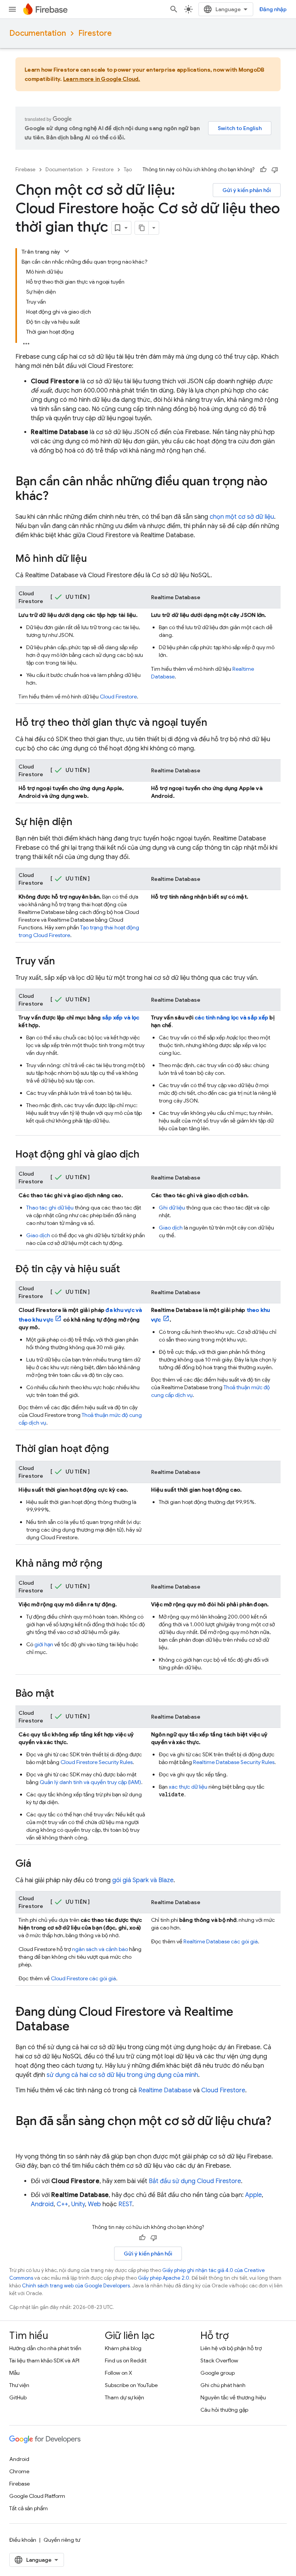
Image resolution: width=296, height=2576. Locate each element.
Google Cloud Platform (37, 2496)
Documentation (38, 33)
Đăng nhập (273, 9)
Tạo (128, 170)
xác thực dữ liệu (188, 1787)
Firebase (25, 170)
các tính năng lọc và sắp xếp (231, 1017)
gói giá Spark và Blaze (143, 1880)
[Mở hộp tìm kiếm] (174, 9)
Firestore (95, 33)
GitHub (18, 2397)
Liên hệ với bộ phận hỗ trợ (231, 2348)
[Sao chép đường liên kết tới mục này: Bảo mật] (62, 1694)
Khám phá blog (123, 2348)
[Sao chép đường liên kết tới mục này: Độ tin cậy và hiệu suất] (128, 1270)
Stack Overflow (219, 2360)
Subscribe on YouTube (131, 2385)
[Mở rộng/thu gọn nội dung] (67, 251)
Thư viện (19, 2385)
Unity (78, 2204)
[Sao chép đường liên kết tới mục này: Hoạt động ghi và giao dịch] (147, 1155)
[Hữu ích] (263, 170)
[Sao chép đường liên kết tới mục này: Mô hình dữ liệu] (94, 559)
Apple (253, 2195)
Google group (218, 2373)
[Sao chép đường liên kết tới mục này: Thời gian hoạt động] (117, 1449)
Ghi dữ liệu (172, 1208)
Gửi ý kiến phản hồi (247, 190)
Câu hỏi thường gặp (224, 2410)
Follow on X (119, 2373)
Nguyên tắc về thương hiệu (233, 2397)
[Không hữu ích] (275, 170)
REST (125, 2204)
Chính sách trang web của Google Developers (76, 2286)
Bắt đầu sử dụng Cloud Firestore (195, 2181)
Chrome (19, 2471)
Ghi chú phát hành (223, 2385)
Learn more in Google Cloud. (102, 79)
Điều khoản (23, 2540)
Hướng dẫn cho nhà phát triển (45, 2348)
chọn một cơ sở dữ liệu (242, 517)
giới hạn (44, 1644)
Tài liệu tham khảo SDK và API (44, 2360)
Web (94, 2204)
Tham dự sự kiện (124, 2397)
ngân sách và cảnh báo (100, 1949)
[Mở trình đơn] (12, 9)
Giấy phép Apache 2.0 (164, 2278)
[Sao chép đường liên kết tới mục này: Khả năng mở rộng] (110, 1564)
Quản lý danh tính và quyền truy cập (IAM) (90, 1782)
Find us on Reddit (126, 2360)
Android (42, 2204)
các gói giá (83, 1978)
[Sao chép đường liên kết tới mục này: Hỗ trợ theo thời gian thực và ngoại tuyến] (215, 723)
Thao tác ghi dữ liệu (50, 1208)
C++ (62, 2204)
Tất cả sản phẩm (29, 2508)
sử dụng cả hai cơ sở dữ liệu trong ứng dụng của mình (122, 2075)
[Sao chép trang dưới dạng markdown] (142, 228)
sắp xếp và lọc (121, 1017)
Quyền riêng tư (62, 2540)
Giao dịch (38, 1235)
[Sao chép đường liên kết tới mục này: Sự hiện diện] (80, 822)
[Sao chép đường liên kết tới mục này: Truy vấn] (63, 962)
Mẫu (14, 2373)
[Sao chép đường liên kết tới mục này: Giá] (39, 1864)
